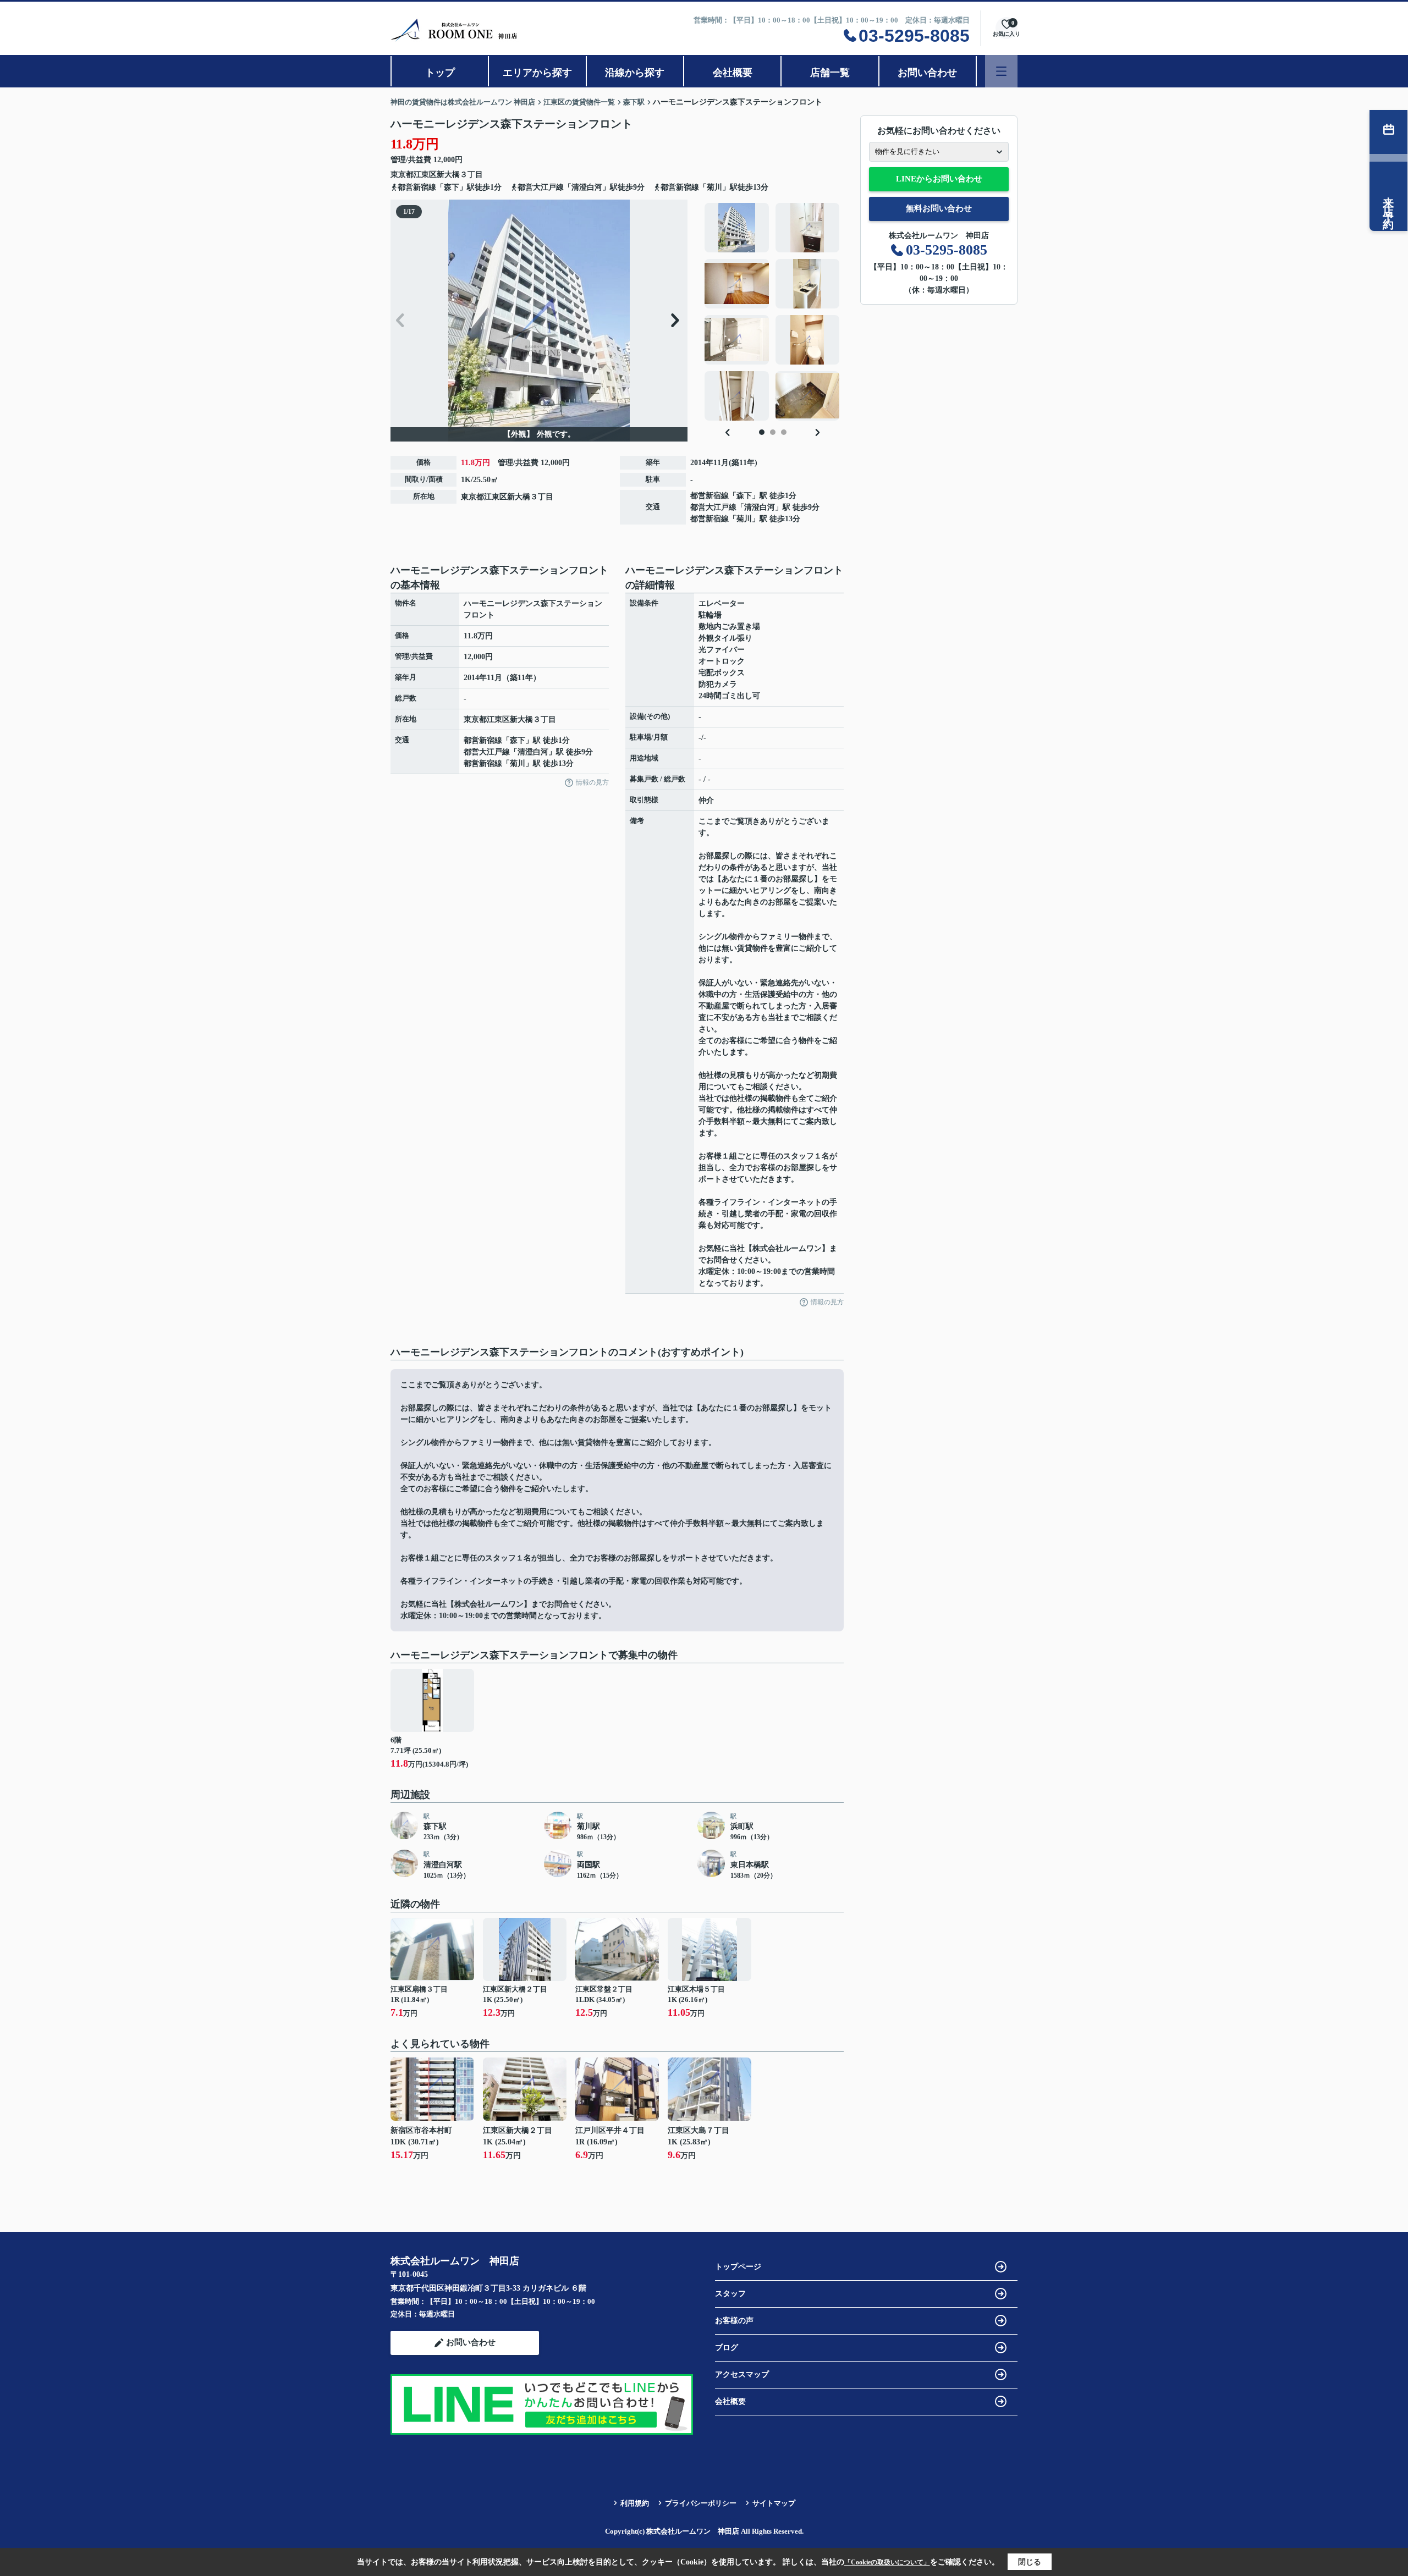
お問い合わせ (927, 73)
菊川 (744, 519)
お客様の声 (734, 2321)
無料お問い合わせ (939, 208)
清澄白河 (760, 507)
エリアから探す (537, 73)
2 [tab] (773, 432)
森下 (744, 496)
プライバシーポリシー (701, 2503)
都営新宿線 (710, 496)
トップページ (738, 2267)
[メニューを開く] (1001, 71)
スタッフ (730, 2294)
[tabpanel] (772, 312)
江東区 (425, 175)
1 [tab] (762, 432)
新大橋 (448, 175)
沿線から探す (635, 73)
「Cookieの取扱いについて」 (887, 2562)
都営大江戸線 (713, 507)
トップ (440, 73)
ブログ (727, 2348)
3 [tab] (784, 432)
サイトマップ (774, 2503)
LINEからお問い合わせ (939, 179)
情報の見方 (592, 782)
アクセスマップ (742, 2374)
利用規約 (635, 2503)
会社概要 (733, 73)
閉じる (1030, 2562)
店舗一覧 (830, 73)
